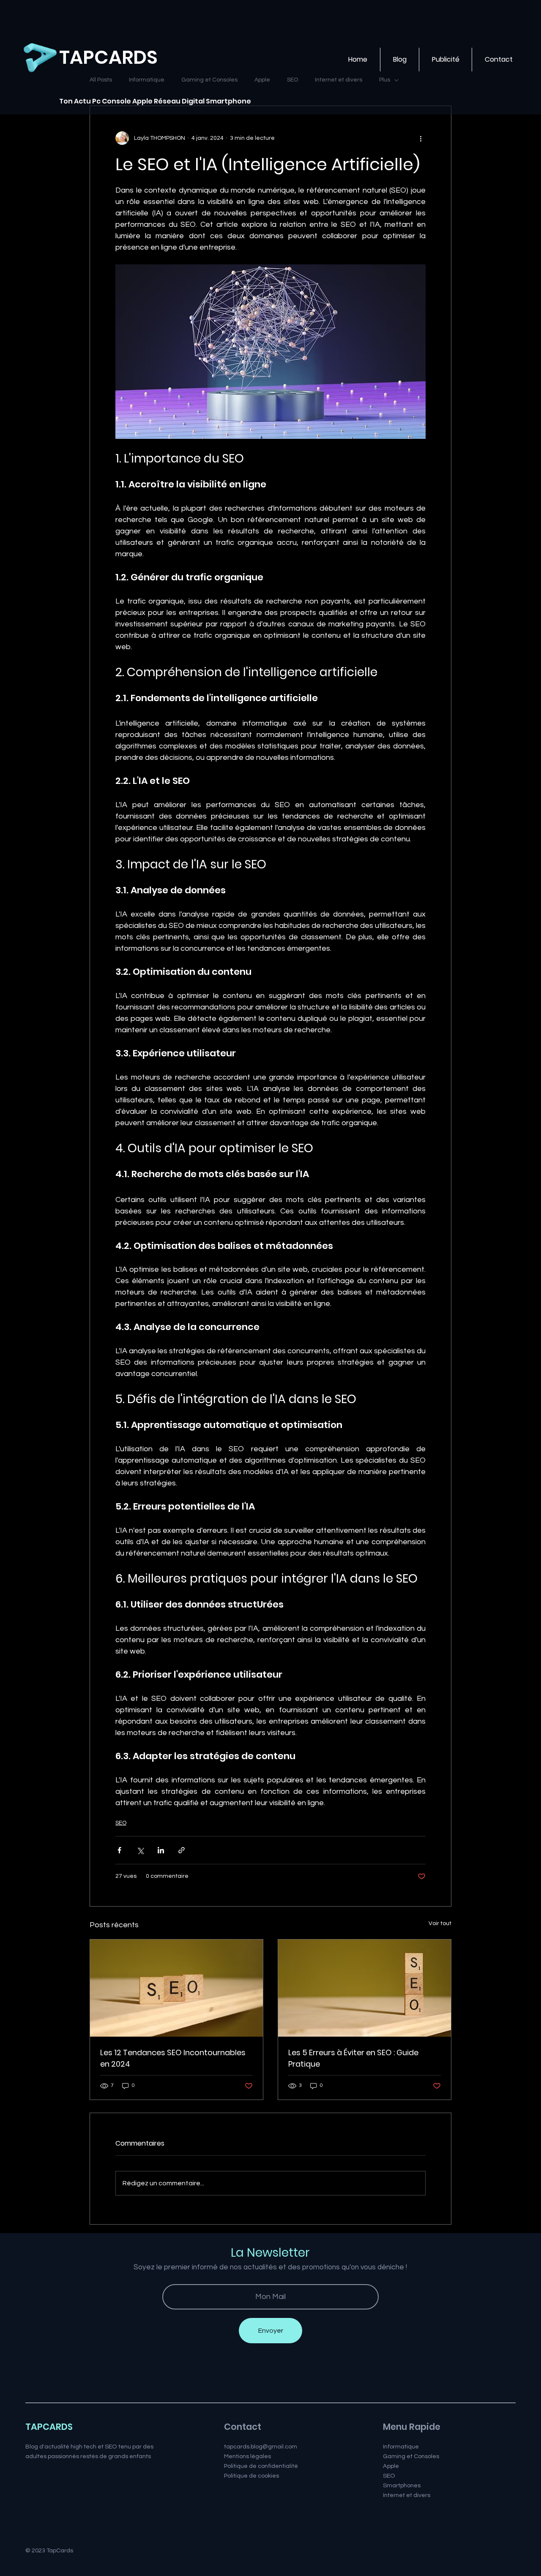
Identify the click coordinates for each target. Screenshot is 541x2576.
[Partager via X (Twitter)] (140, 1850)
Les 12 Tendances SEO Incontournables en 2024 (173, 2058)
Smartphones (402, 2485)
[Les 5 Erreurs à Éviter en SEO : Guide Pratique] (365, 1988)
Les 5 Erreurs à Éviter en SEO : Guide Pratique (353, 2058)
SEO (121, 1823)
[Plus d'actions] (421, 138)
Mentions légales (247, 2456)
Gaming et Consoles (411, 2456)
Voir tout (440, 1923)
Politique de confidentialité (261, 2466)
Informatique (401, 2447)
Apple (391, 2466)
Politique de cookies (251, 2476)
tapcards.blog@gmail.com (261, 2447)
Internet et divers (407, 2495)
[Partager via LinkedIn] (161, 1850)
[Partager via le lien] (182, 1850)
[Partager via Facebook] (119, 1850)
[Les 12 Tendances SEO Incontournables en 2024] (176, 1988)
